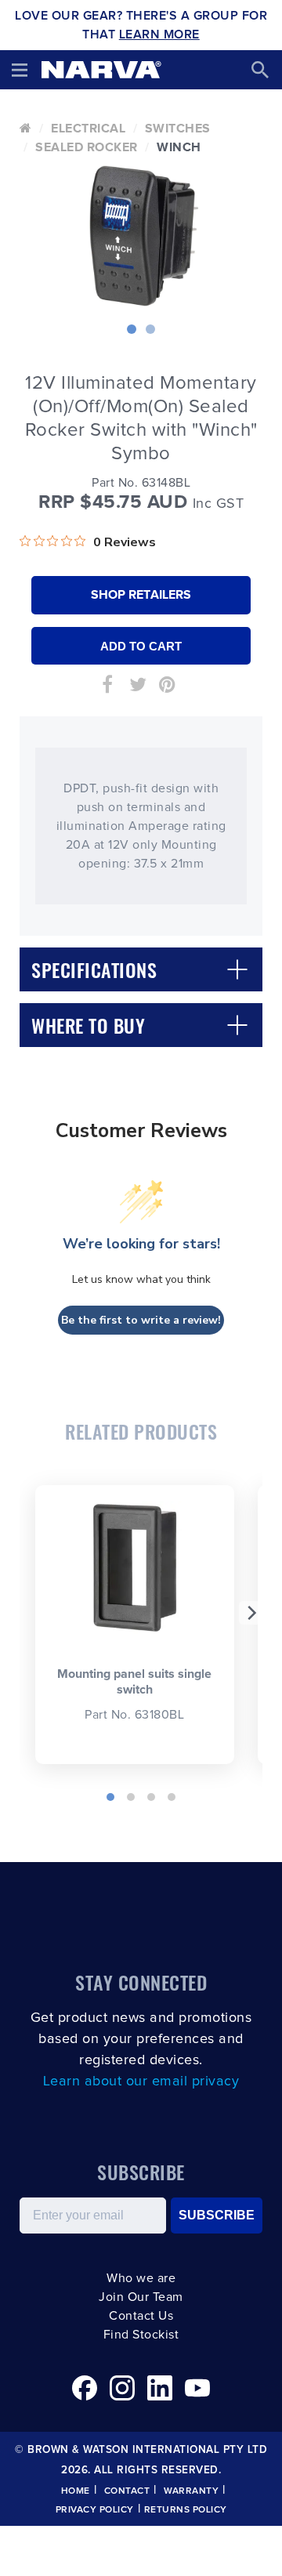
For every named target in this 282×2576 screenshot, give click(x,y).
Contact (127, 2491)
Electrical (88, 129)
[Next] (251, 1613)
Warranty (191, 2491)
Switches (178, 129)
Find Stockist (141, 2335)
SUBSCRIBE (217, 2215)
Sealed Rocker (87, 147)
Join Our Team (141, 2297)
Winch (179, 147)
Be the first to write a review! (141, 1320)
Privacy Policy (95, 2510)
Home (76, 2491)
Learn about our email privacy (141, 2081)
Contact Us (141, 2316)
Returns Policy (186, 2510)
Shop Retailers (141, 595)
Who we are (141, 2278)
